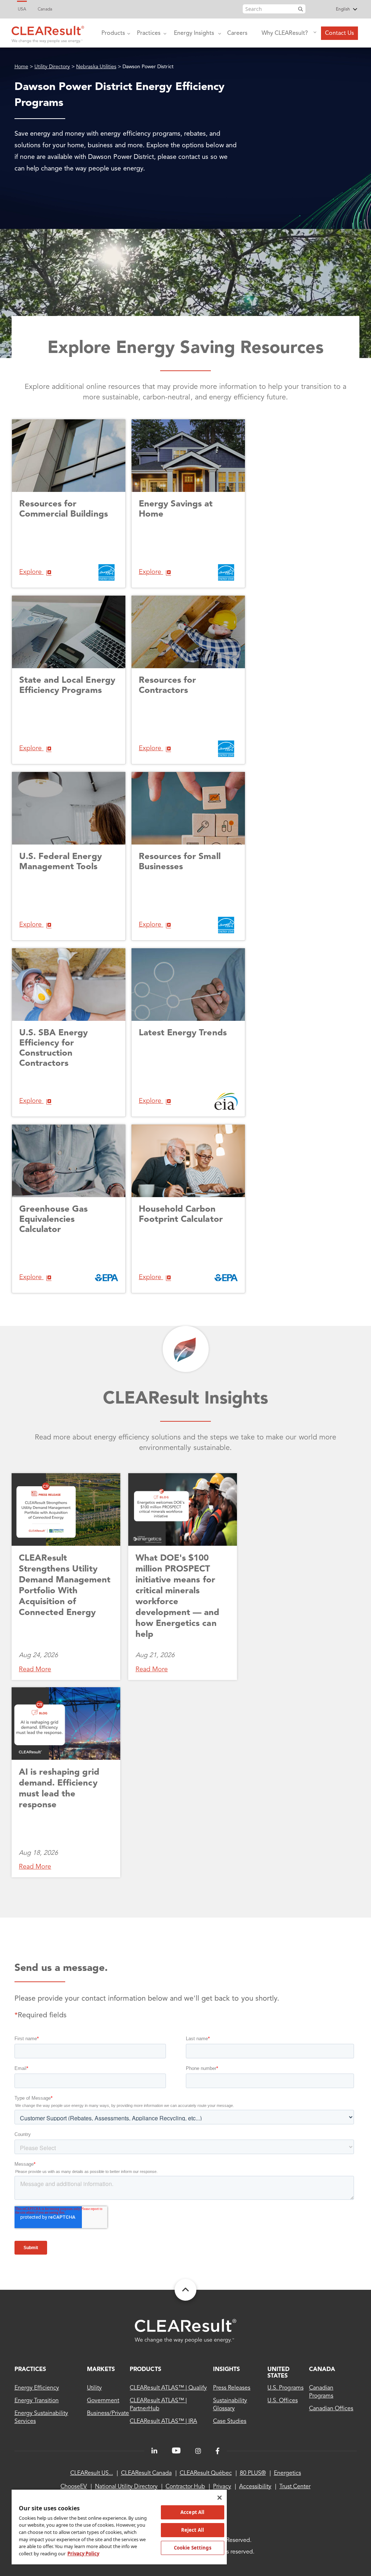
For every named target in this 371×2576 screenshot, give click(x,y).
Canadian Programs (321, 2392)
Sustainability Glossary (230, 2405)
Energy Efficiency (37, 2388)
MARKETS (101, 2370)
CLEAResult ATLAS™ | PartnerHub (158, 2405)
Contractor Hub (185, 2487)
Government (103, 2401)
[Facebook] (218, 2451)
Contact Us (339, 33)
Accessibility (255, 2487)
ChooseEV (74, 2487)
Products (113, 33)
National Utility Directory (126, 2487)
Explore (31, 572)
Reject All (193, 2530)
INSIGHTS (226, 2370)
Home (21, 67)
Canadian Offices (331, 2409)
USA (22, 9)
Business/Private (108, 2413)
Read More (35, 1669)
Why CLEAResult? (285, 33)
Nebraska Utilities (96, 67)
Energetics (287, 2473)
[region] (119, 2527)
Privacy (222, 2487)
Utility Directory (52, 67)
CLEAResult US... (92, 2473)
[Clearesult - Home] (185, 2331)
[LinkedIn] (154, 2451)
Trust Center (295, 2487)
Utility (94, 2388)
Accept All (192, 2512)
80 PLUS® (253, 2473)
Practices (149, 33)
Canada (45, 9)
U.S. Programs (285, 2388)
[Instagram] (198, 2451)
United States (278, 2373)
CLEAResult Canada (146, 2473)
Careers (237, 33)
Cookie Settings (193, 2548)
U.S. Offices (282, 2401)
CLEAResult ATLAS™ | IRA (163, 2421)
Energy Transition (37, 2401)
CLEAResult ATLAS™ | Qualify (168, 2388)
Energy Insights (194, 33)
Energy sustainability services (41, 2417)
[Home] (48, 33)
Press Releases (232, 2388)
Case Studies (230, 2421)
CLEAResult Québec (206, 2473)
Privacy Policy (83, 2554)
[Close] (220, 2498)
